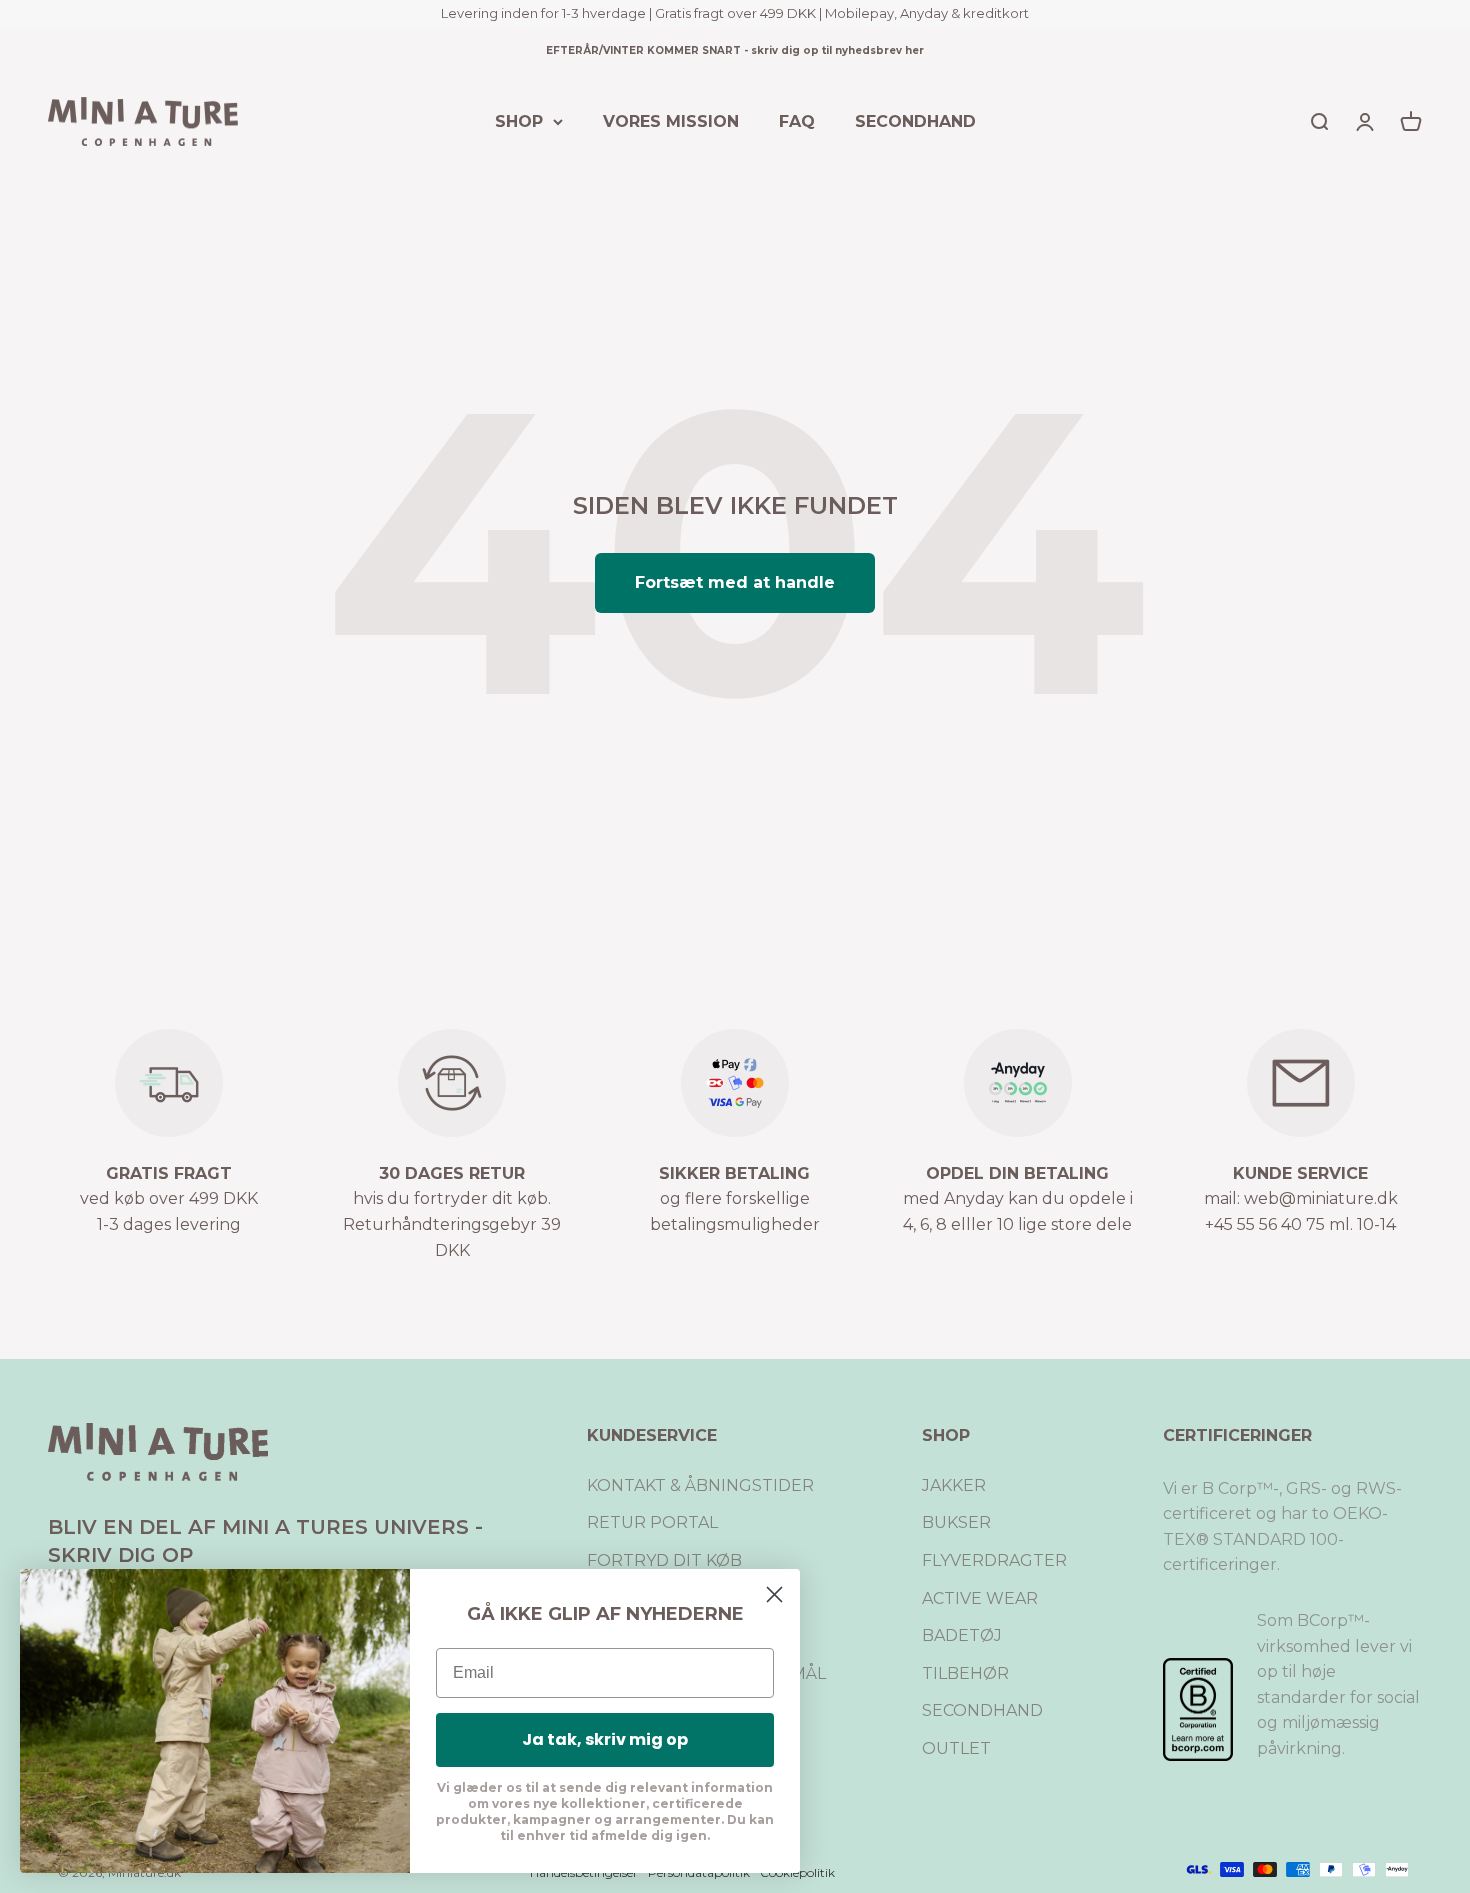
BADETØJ (962, 1635)
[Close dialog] (774, 1594)
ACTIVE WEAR (980, 1598)
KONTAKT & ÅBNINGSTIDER (700, 1485)
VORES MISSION (671, 120)
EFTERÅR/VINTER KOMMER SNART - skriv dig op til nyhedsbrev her (735, 50)
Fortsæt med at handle (735, 582)
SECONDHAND (915, 120)
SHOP (519, 120)
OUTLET (956, 1748)
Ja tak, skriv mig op (605, 1739)
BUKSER (956, 1522)
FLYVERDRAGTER (994, 1560)
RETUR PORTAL (652, 1522)
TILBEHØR (965, 1673)
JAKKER (954, 1485)
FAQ (797, 120)
